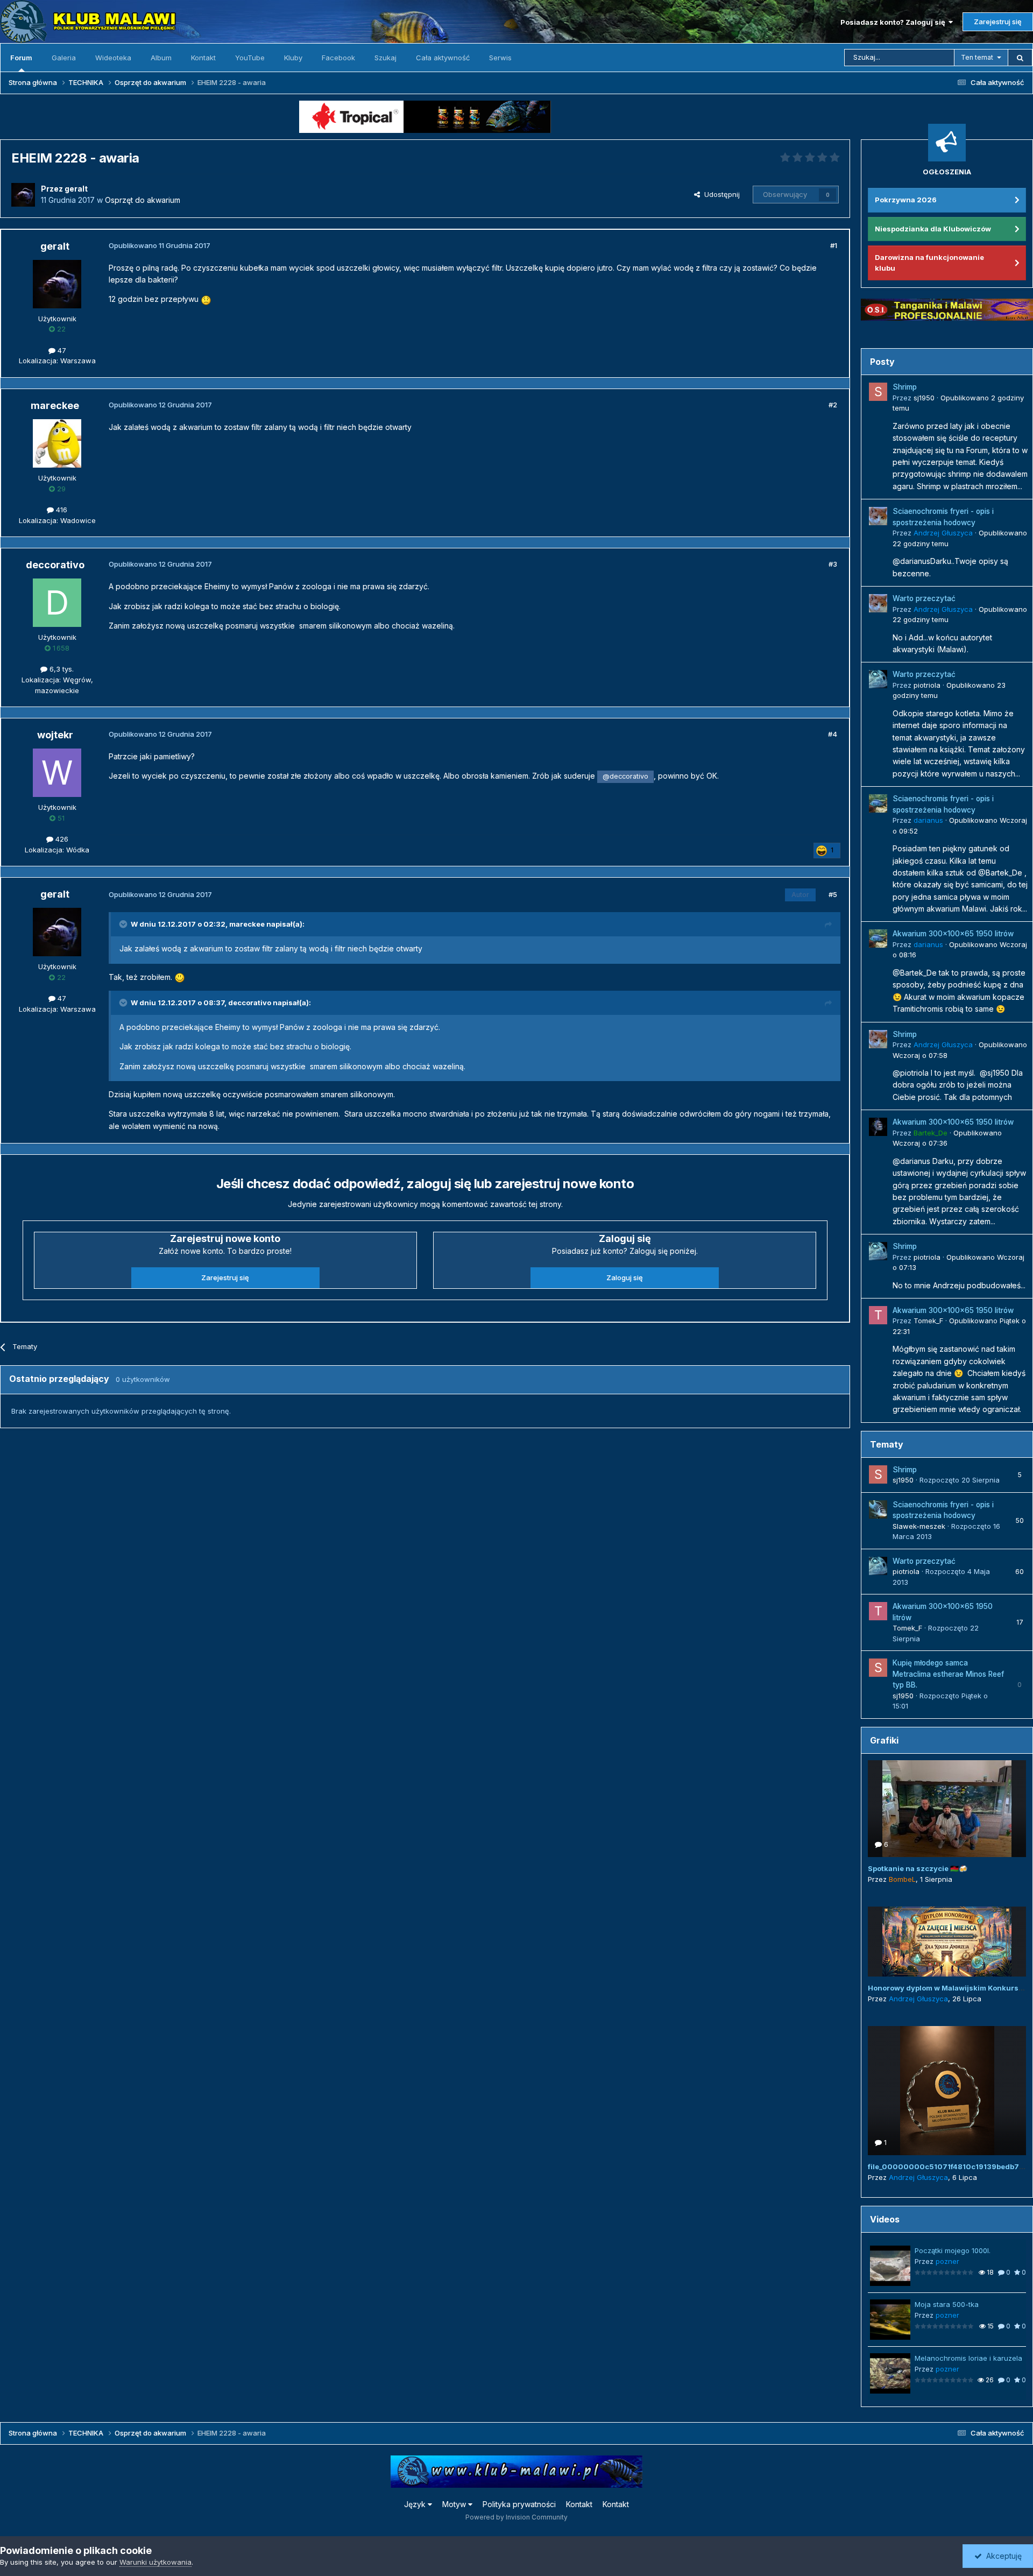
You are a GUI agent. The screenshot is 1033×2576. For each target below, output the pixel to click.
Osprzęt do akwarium (143, 200)
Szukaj (385, 58)
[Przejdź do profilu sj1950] (878, 392)
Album (161, 58)
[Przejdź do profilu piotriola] (878, 679)
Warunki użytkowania (155, 2562)
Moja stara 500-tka (947, 2304)
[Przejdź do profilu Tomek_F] (878, 1315)
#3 (833, 564)
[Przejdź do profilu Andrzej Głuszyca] (878, 516)
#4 (833, 734)
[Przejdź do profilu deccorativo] (57, 603)
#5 (833, 894)
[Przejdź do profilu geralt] (23, 195)
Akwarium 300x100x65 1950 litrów (953, 934)
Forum (21, 58)
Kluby (293, 58)
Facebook (338, 58)
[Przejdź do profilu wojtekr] (57, 773)
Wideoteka (113, 58)
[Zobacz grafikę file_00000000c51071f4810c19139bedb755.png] (947, 2091)
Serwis (500, 58)
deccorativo (250, 1003)
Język (416, 2504)
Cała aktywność (443, 58)
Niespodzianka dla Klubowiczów (933, 229)
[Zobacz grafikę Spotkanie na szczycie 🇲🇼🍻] (947, 1809)
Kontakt (203, 58)
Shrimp (905, 387)
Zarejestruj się (998, 22)
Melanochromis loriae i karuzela (968, 2358)
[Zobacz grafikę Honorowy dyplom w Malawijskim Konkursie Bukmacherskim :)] (947, 1942)
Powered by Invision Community (516, 2517)
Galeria (64, 58)
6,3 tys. (61, 669)
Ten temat (977, 57)
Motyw (455, 2504)
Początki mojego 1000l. (953, 2250)
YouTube (250, 58)
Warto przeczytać (924, 598)
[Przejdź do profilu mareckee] (57, 443)
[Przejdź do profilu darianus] (878, 803)
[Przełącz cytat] (124, 924)
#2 (833, 405)
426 (61, 839)
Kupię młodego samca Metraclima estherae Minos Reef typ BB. (948, 1674)
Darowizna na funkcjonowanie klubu (929, 263)
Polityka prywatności (519, 2504)
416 (61, 510)
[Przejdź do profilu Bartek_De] (878, 1127)
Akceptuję (1002, 2556)
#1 (834, 245)
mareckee (247, 924)
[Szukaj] (1020, 58)
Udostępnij (720, 194)
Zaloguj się (625, 1278)
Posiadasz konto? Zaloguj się (894, 22)
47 (61, 350)
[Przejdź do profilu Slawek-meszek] (878, 1509)
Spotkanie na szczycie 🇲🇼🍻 (918, 1868)
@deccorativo (625, 776)
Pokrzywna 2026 (906, 200)
